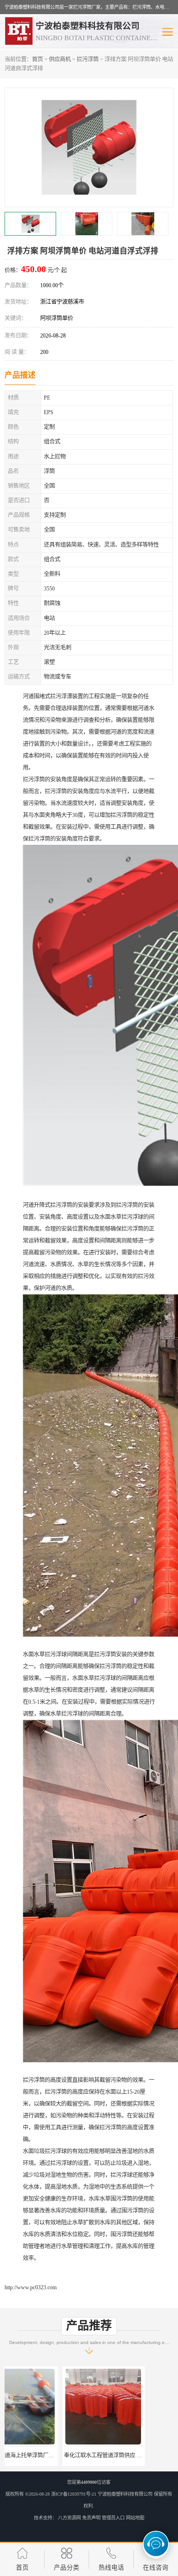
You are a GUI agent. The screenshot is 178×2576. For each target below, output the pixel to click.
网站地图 (135, 2518)
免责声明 (91, 2518)
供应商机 (60, 59)
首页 (37, 59)
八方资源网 (69, 2518)
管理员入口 (113, 2518)
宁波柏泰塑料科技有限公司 (125, 2494)
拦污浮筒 (88, 59)
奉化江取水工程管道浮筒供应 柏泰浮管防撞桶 (61, 2455)
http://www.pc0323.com (31, 2287)
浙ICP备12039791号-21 (74, 2494)
